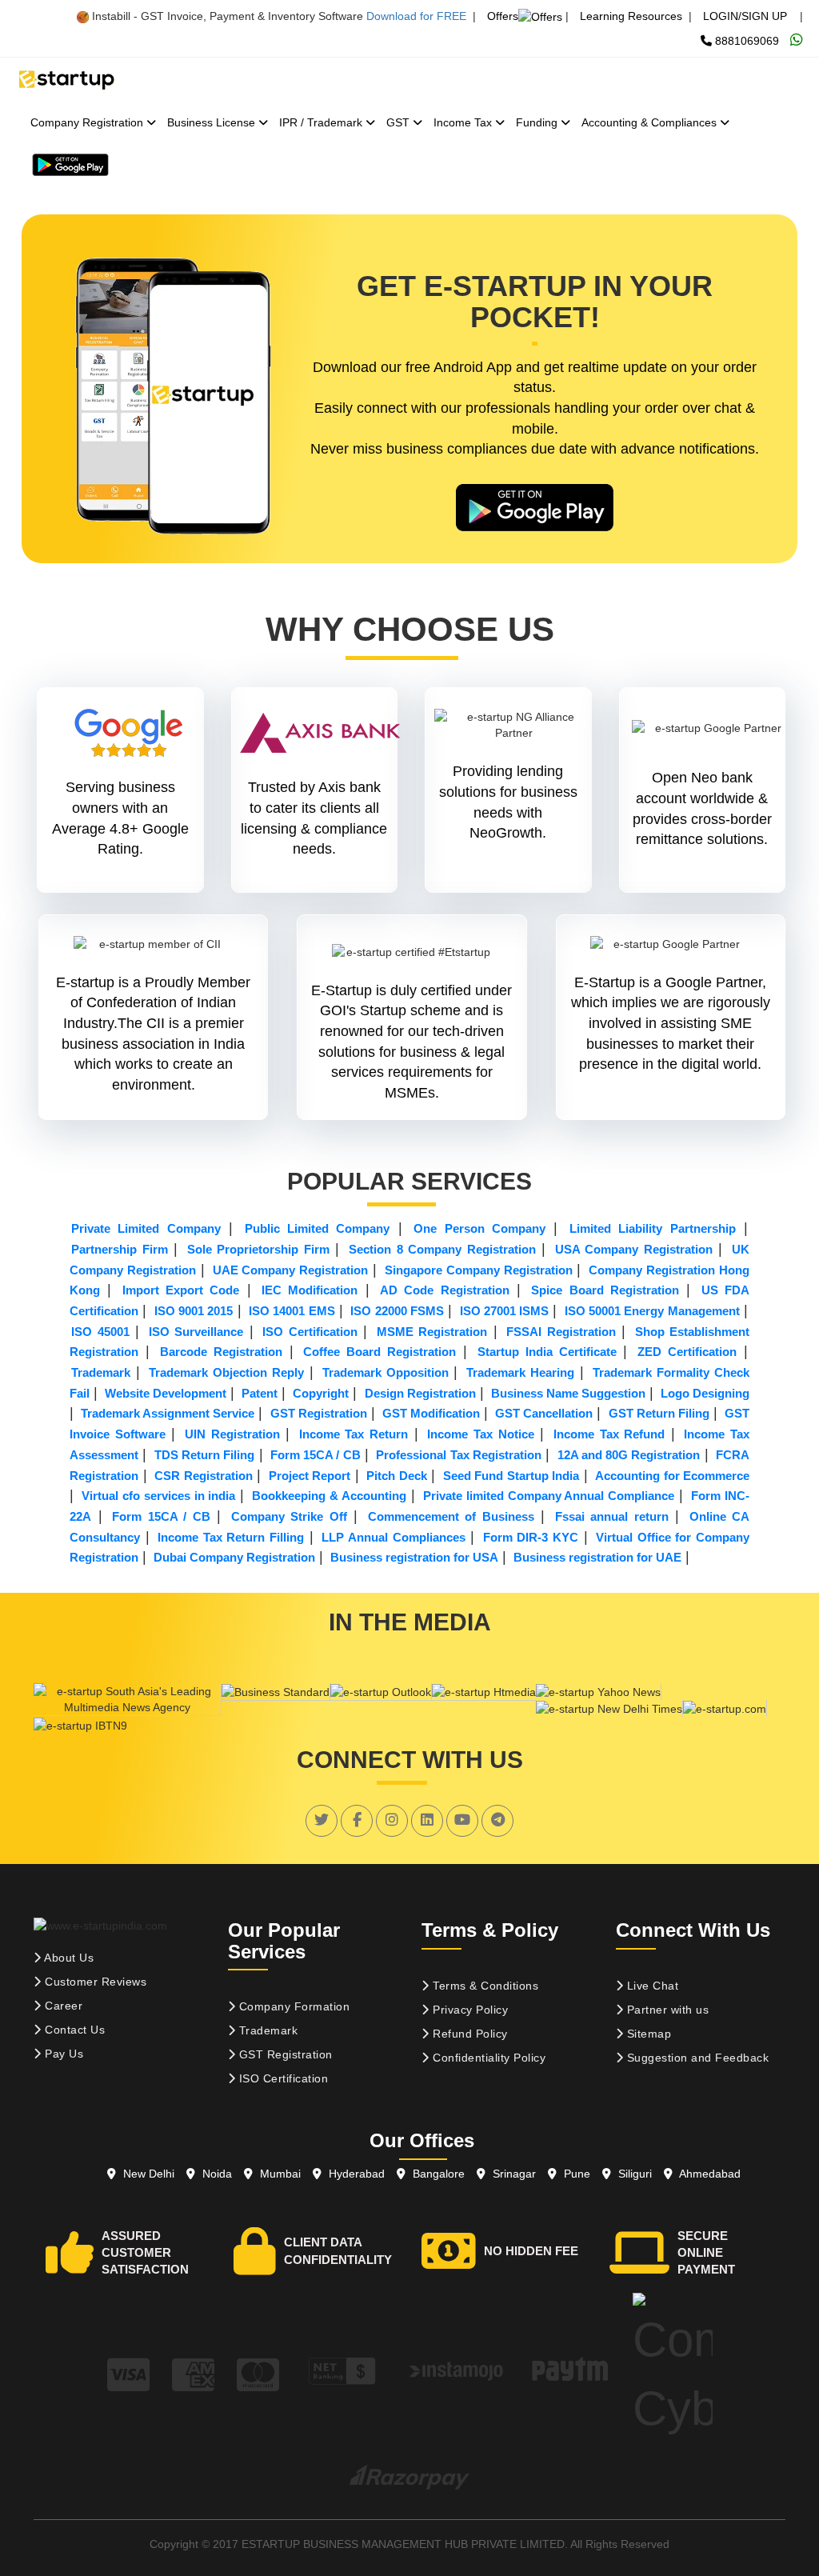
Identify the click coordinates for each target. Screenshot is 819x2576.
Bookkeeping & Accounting (329, 1496)
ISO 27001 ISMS (505, 1311)
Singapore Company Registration (479, 1270)
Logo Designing (705, 1393)
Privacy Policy (469, 2010)
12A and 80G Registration (629, 1455)
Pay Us (63, 2054)
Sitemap (647, 2034)
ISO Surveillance (196, 1332)
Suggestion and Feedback (696, 2058)
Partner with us (666, 2010)
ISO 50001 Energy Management (652, 1311)
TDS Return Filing (205, 1455)
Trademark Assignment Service (168, 1413)
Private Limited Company (146, 1228)
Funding (538, 122)
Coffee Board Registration (380, 1352)
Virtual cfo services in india (159, 1496)
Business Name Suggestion (568, 1393)
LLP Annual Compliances (393, 1537)
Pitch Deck (397, 1476)
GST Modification (431, 1413)
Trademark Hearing (520, 1372)
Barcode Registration (221, 1352)
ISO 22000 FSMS (397, 1311)
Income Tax (464, 122)
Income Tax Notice (480, 1434)
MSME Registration (432, 1332)
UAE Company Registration (291, 1270)
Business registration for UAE (597, 1557)
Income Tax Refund (609, 1434)
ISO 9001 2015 (194, 1311)
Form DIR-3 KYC (531, 1537)
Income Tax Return (354, 1434)
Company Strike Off (289, 1516)
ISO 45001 (100, 1332)
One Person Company (479, 1228)
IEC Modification (310, 1290)
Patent (260, 1393)
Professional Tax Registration (459, 1455)
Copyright (321, 1393)
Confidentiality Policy (488, 2058)
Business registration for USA (414, 1557)
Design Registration (420, 1393)
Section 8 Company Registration (442, 1249)
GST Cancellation (544, 1413)
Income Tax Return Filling (231, 1537)
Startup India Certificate (547, 1352)
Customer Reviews (94, 1982)
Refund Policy (469, 2034)
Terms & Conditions (484, 1986)
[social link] (322, 1820)
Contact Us (74, 2030)
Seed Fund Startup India (511, 1476)
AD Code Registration (445, 1290)
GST (400, 122)
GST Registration (319, 1413)
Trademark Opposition (386, 1372)
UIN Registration (232, 1434)
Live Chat (651, 1986)
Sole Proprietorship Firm (258, 1249)
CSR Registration (204, 1476)
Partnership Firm (120, 1249)
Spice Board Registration (605, 1290)
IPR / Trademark (322, 122)
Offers (503, 16)
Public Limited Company (318, 1228)
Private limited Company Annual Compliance (549, 1496)
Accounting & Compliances (651, 122)
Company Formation (292, 2006)
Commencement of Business (451, 1516)
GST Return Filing (659, 1413)
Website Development (166, 1393)
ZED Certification (687, 1352)
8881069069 (745, 41)
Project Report (310, 1476)
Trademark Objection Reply (226, 1372)
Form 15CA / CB (316, 1455)
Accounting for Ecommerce (672, 1476)
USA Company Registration (634, 1249)
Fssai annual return (612, 1516)
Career (62, 2006)
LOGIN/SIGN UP (745, 16)
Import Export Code (181, 1290)
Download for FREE (416, 16)
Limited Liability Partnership (653, 1228)
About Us (68, 1958)
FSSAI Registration (561, 1332)
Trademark (101, 1372)
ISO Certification (310, 1332)
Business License (213, 122)
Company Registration (88, 122)
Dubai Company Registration (234, 1557)
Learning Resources (631, 16)
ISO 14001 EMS (292, 1311)
